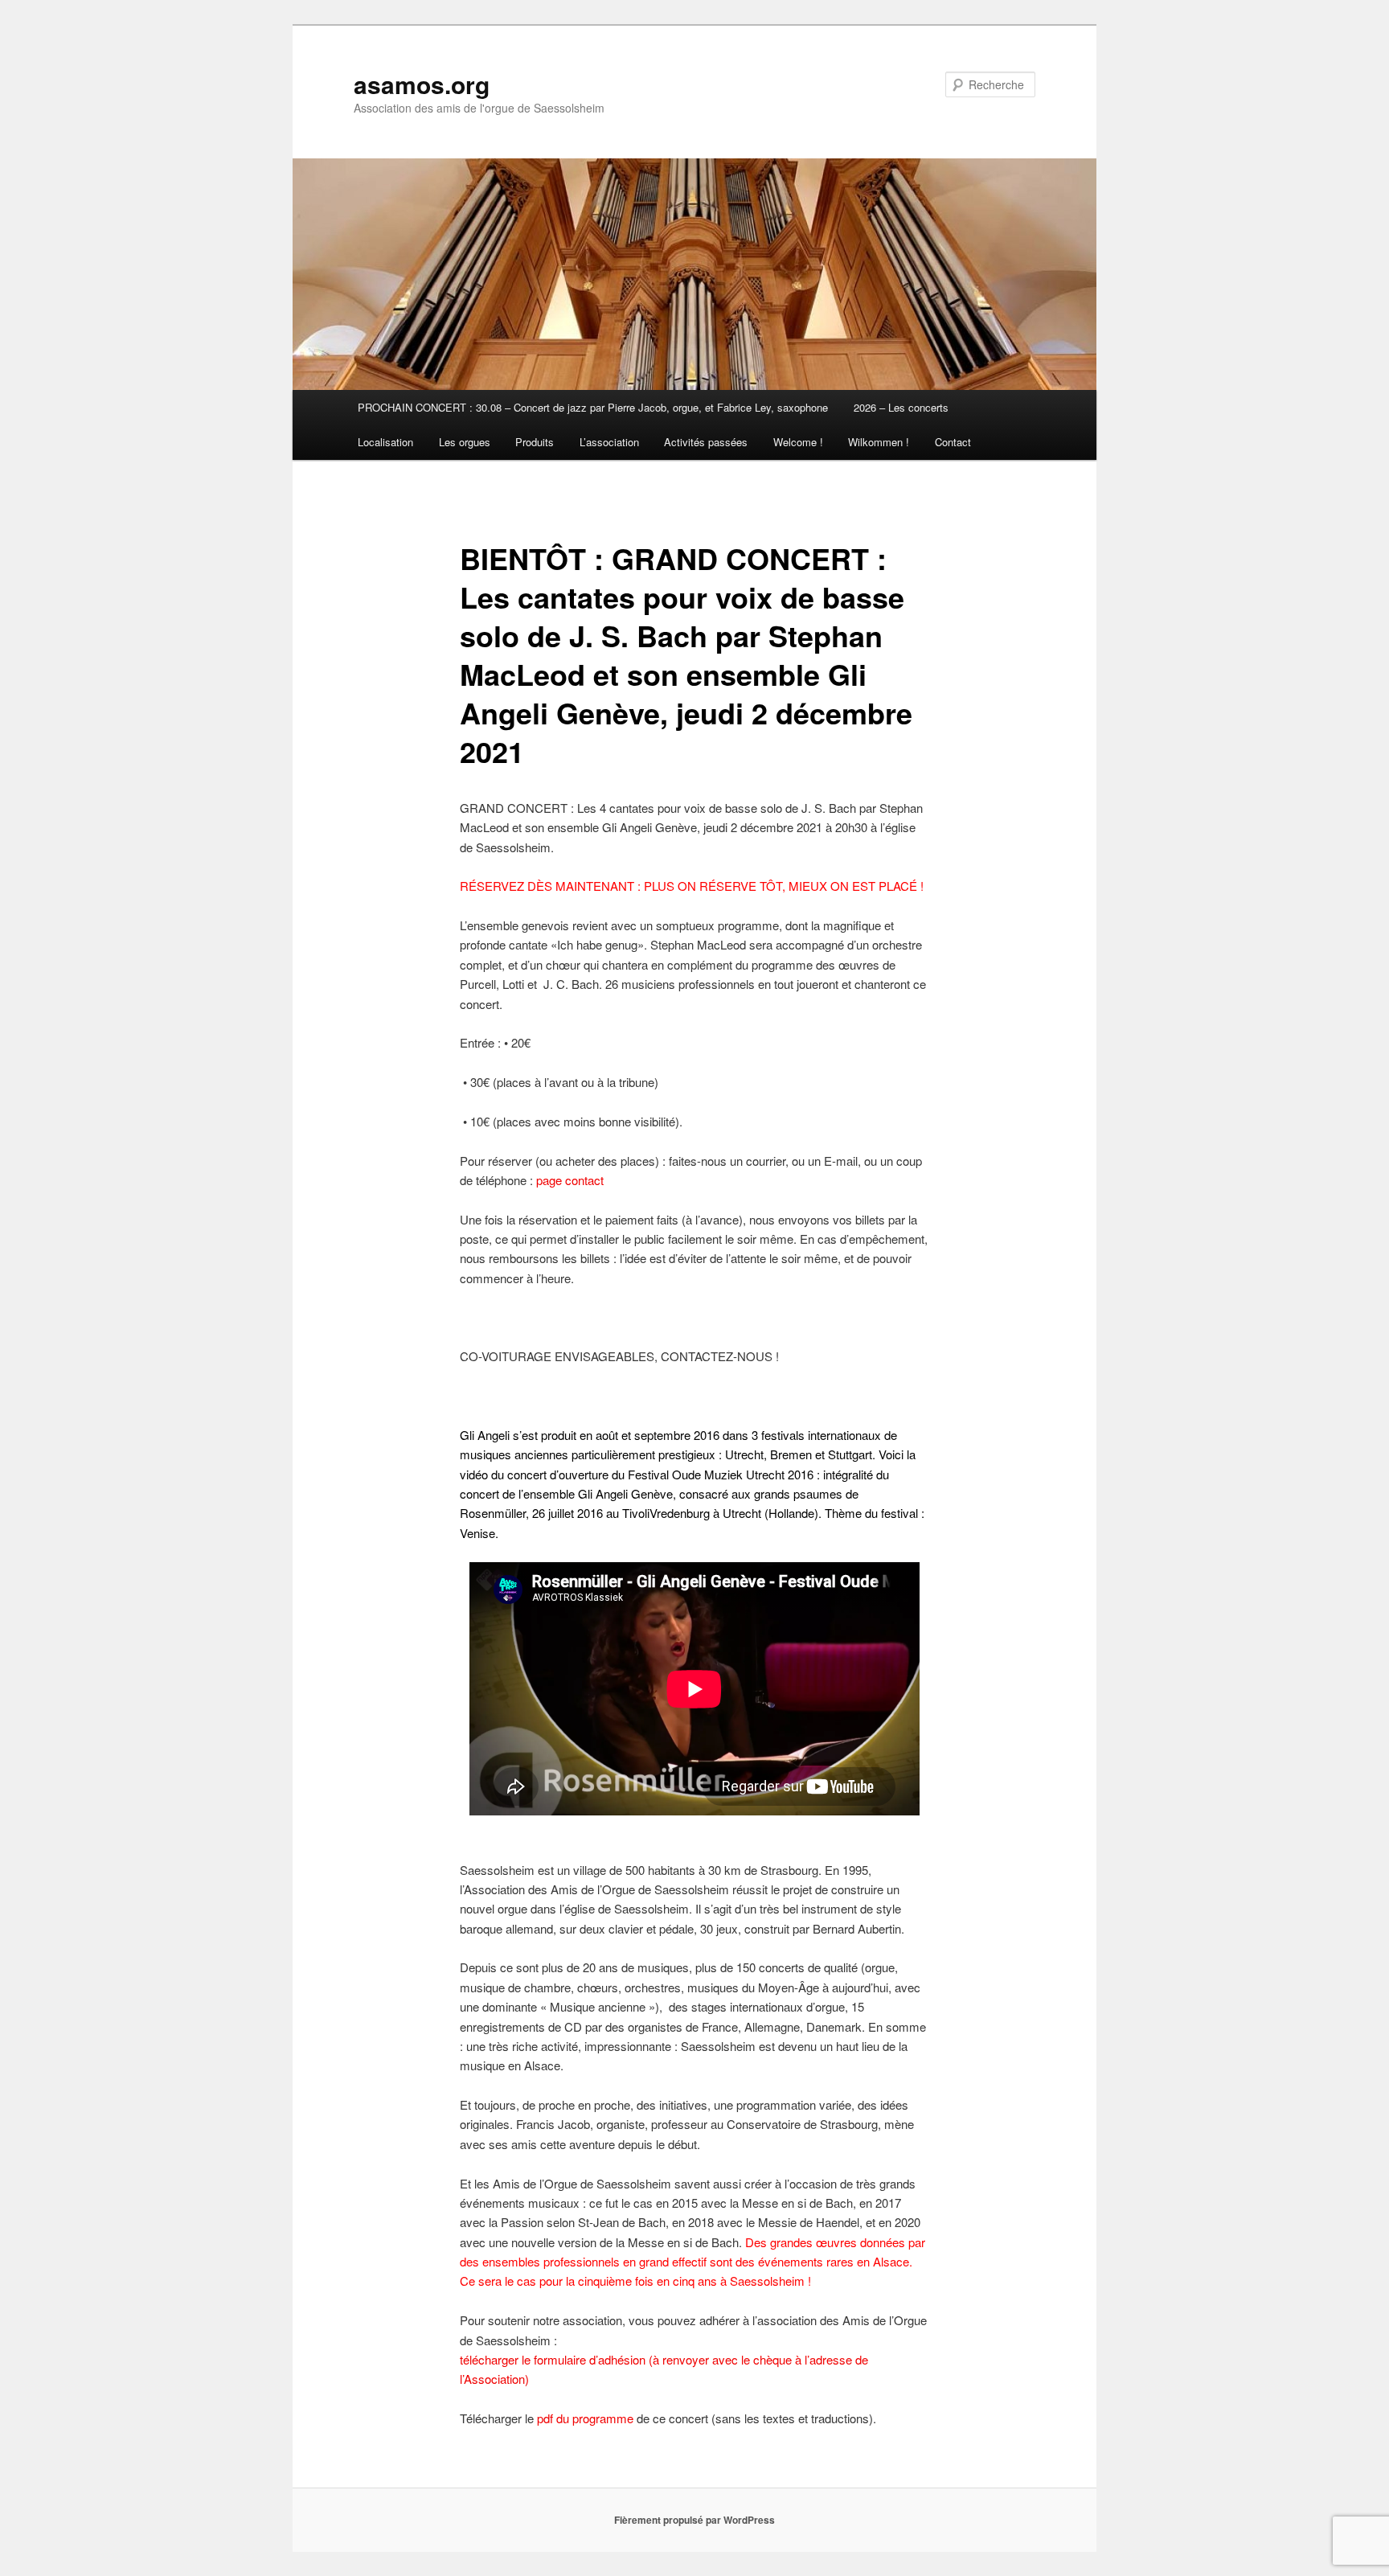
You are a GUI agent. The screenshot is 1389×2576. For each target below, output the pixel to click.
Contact (953, 442)
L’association (609, 442)
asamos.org (422, 84)
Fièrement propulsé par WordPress (694, 2520)
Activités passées (706, 442)
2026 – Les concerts (901, 407)
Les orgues (465, 442)
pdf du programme (585, 2418)
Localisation (385, 442)
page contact (570, 1180)
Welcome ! (798, 442)
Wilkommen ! (879, 442)
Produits (535, 442)
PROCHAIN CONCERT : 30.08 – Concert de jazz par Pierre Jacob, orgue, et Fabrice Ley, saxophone (593, 407)
